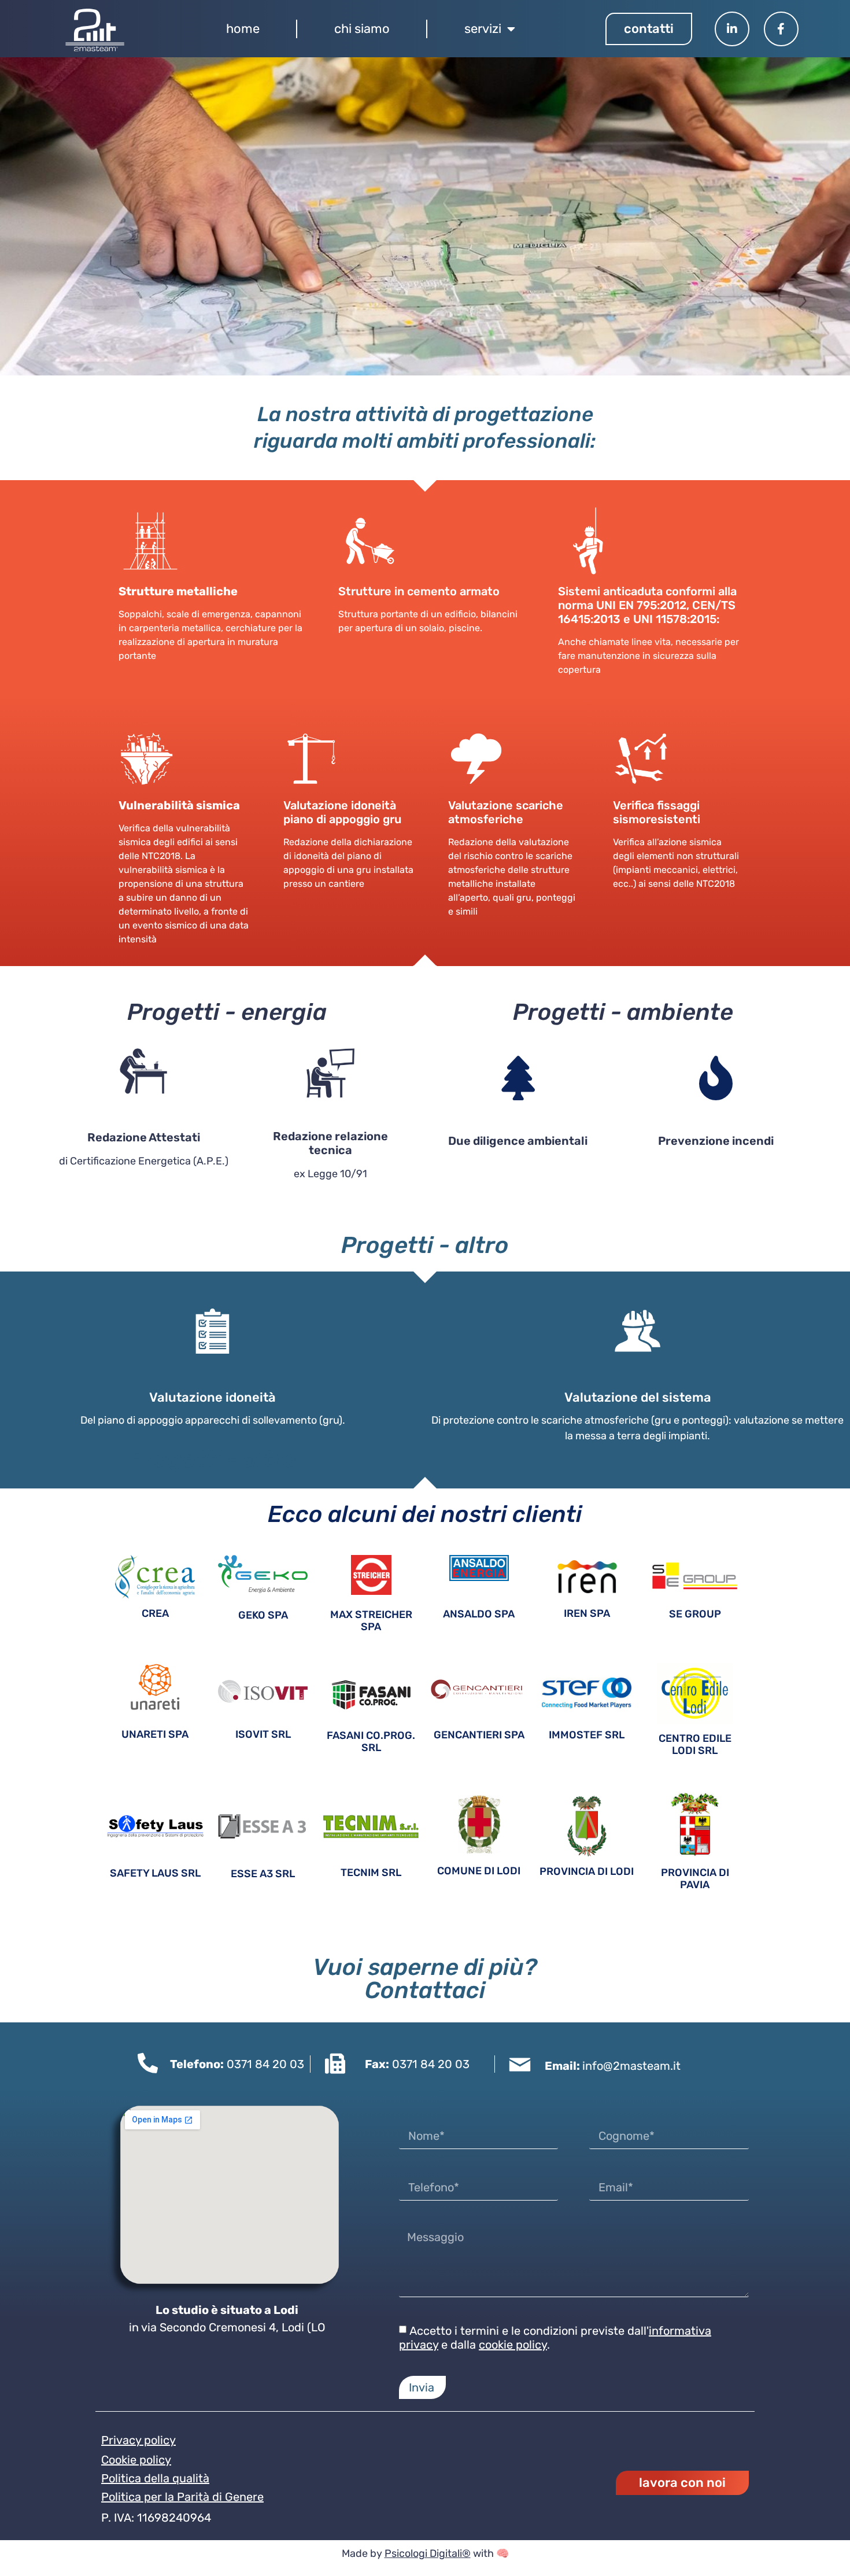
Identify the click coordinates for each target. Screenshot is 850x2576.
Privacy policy (138, 2440)
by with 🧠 (438, 2553)
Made (355, 2553)
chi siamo (362, 29)
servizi (483, 29)
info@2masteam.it (631, 2066)
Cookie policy (136, 2460)
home (243, 29)
